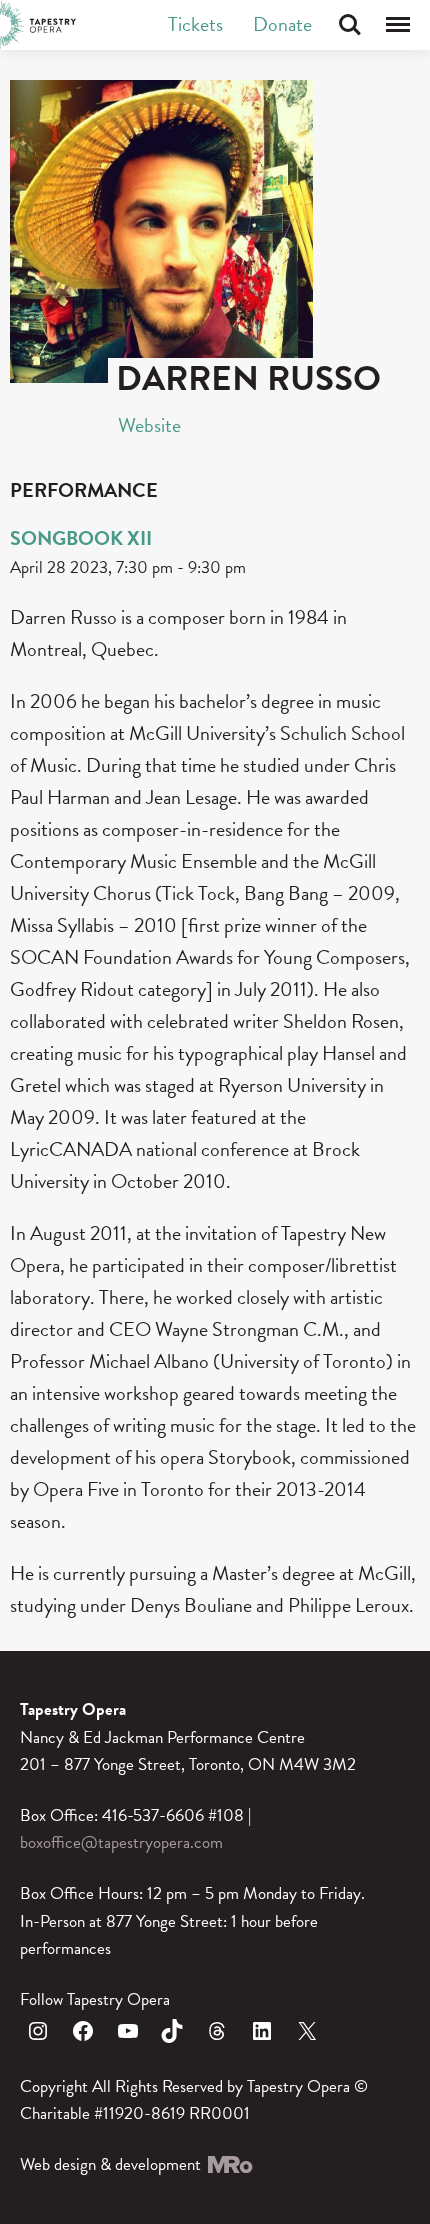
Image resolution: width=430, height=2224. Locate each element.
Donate (282, 24)
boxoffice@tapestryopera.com (121, 1842)
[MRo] (229, 2164)
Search (350, 25)
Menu (398, 25)
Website (149, 425)
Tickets (195, 24)
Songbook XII (81, 538)
